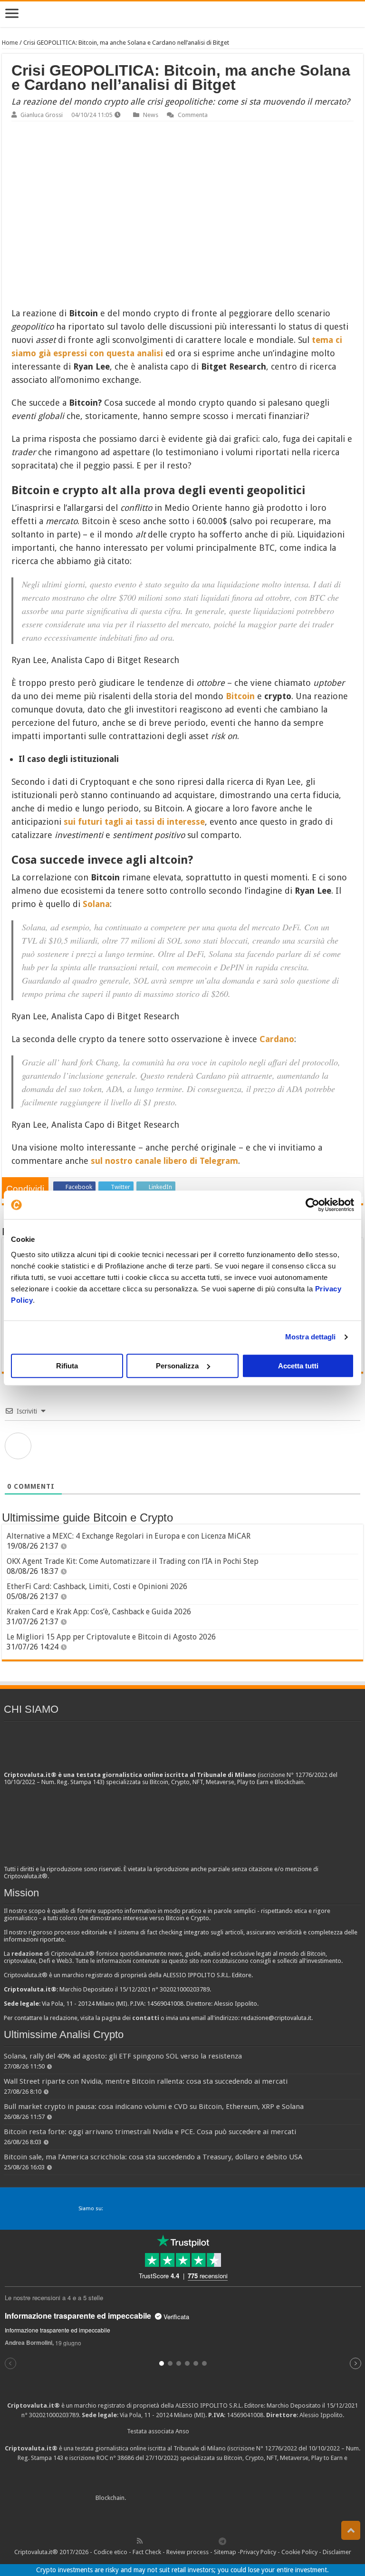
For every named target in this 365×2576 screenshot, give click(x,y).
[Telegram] (225, 2541)
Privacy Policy (258, 2552)
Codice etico (110, 2552)
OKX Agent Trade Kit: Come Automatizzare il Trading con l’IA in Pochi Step (133, 1561)
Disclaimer (337, 2552)
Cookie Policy (299, 2552)
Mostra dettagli (311, 1337)
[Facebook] (150, 2541)
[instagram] (202, 2541)
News (151, 115)
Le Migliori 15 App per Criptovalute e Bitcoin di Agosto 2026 (111, 1637)
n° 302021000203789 (50, 2415)
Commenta (193, 115)
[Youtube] (192, 2541)
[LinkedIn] (181, 2541)
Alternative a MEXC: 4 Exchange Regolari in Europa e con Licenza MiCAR (129, 1536)
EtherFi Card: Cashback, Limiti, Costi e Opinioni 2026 (97, 1586)
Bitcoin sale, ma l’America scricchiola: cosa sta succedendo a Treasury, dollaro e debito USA (153, 2157)
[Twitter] (160, 2541)
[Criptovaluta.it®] (182, 14)
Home (10, 43)
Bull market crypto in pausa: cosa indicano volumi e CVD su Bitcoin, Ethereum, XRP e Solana (154, 2107)
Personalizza (177, 1366)
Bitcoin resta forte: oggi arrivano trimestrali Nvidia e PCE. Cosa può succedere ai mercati (150, 2132)
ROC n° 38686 (115, 2458)
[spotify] (212, 2541)
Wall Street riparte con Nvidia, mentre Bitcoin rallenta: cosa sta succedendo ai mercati (146, 2081)
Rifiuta (67, 1366)
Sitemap (225, 2552)
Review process (187, 2552)
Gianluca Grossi (42, 115)
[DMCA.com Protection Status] (199, 2498)
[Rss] (140, 2541)
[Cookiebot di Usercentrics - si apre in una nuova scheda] (312, 1205)
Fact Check (147, 2552)
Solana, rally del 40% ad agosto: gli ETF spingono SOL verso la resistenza (123, 2056)
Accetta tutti (298, 1366)
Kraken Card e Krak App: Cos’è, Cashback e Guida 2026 (99, 1612)
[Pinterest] (171, 2541)
